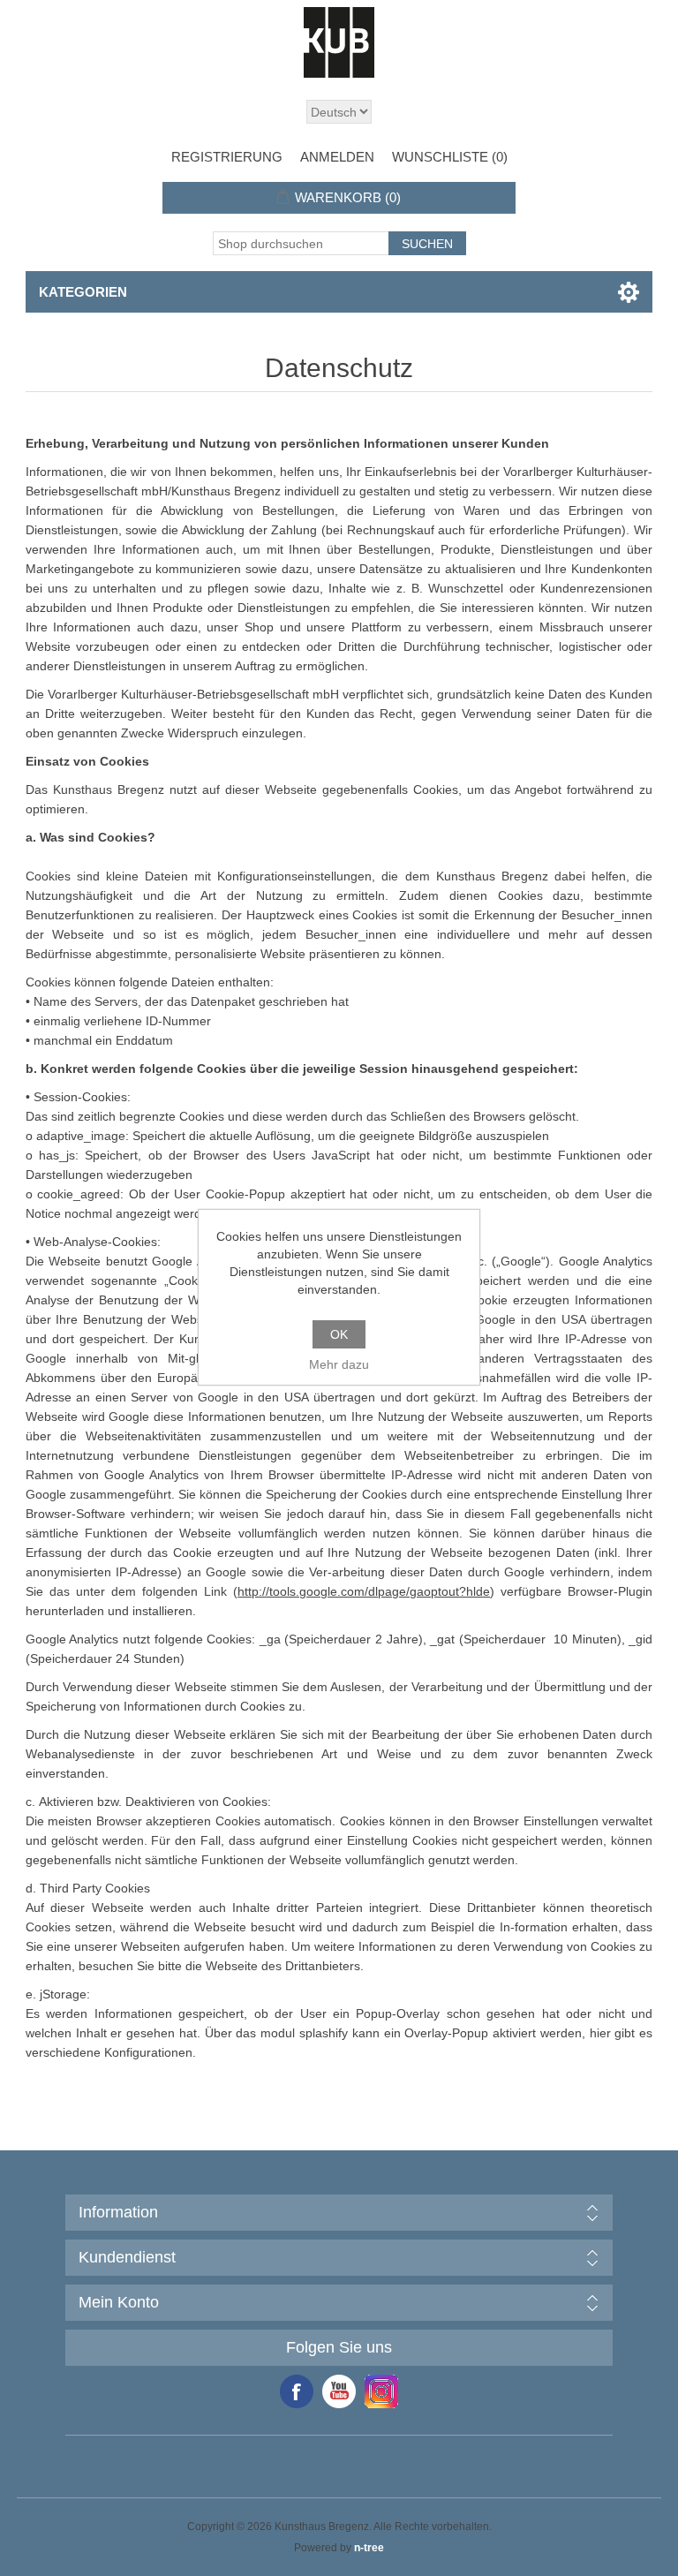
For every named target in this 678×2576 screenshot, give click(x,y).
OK (339, 1334)
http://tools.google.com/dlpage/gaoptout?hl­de (364, 1591)
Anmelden (337, 157)
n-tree (369, 2548)
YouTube (339, 2391)
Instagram (381, 2391)
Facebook (297, 2391)
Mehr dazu (339, 1364)
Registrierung (227, 157)
